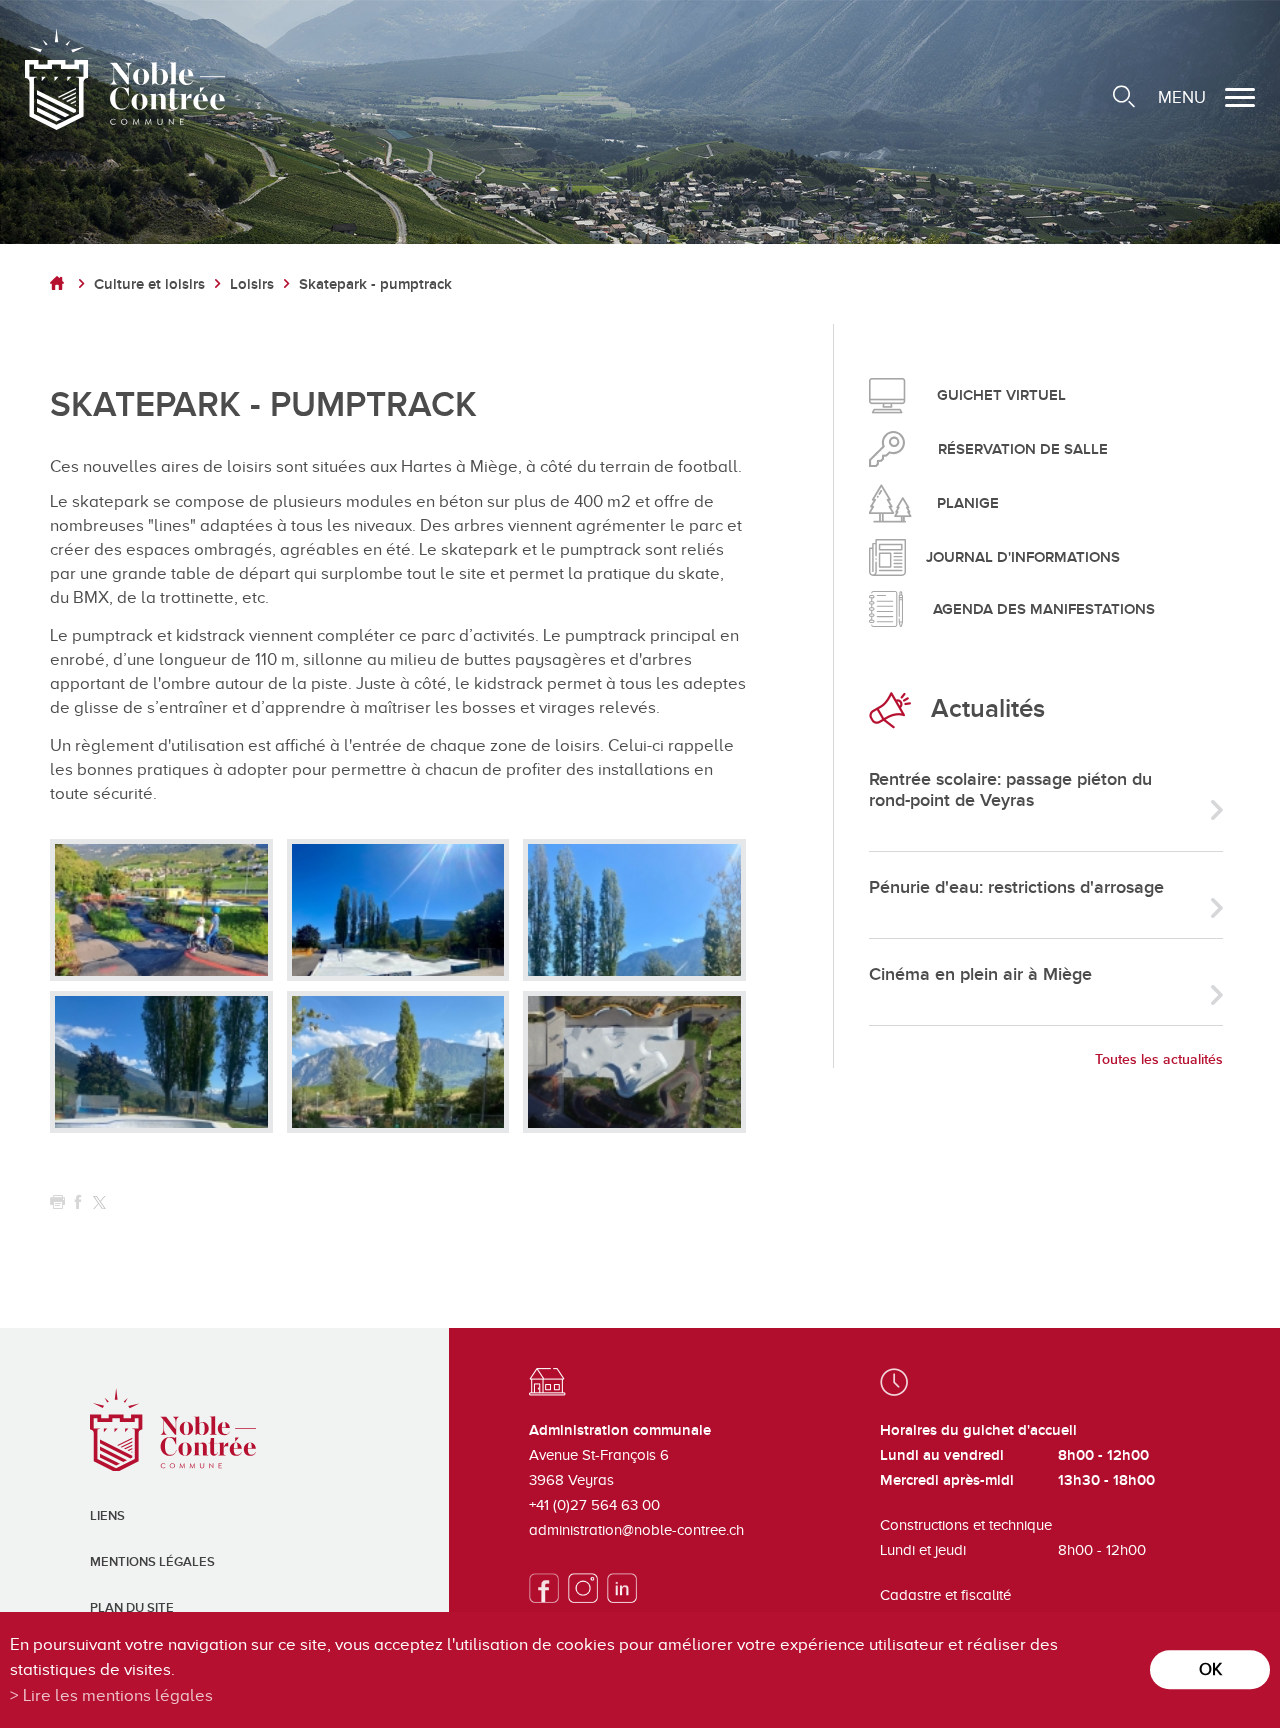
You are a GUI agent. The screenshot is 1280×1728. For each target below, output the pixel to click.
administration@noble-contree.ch (636, 1530)
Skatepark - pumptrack (375, 284)
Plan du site (132, 1608)
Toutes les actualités (1159, 1059)
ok (1210, 1669)
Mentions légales (152, 1562)
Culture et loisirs (149, 284)
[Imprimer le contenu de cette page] (57, 1202)
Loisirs (252, 284)
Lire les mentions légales (118, 1695)
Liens (107, 1516)
